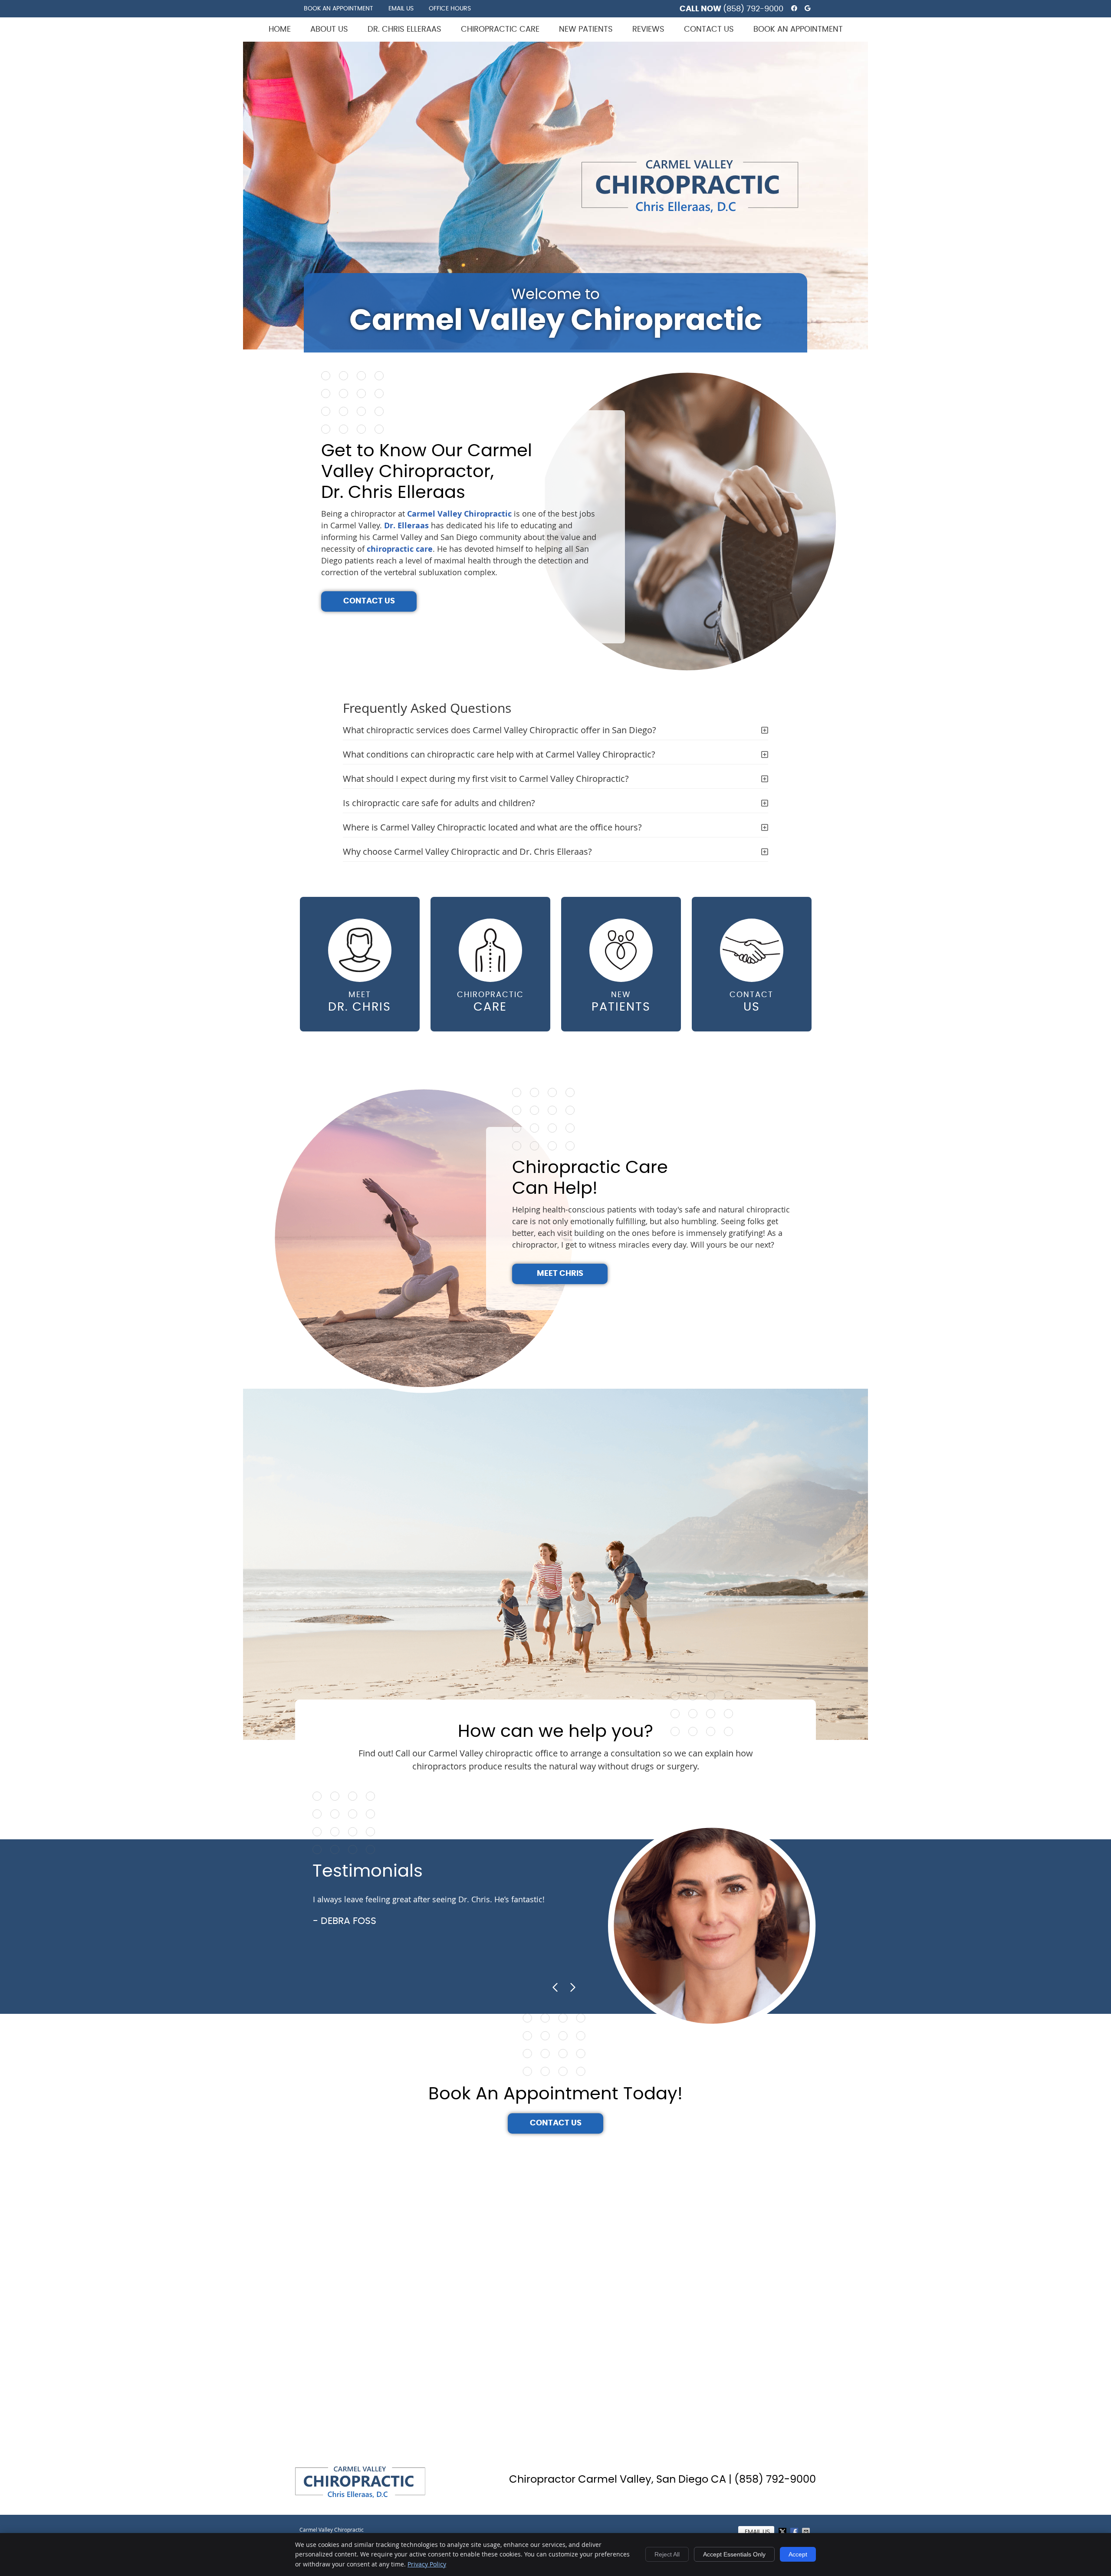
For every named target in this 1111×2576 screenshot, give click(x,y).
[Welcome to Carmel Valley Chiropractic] (690, 211)
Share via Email (807, 2532)
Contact (751, 1002)
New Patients (586, 30)
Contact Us (709, 30)
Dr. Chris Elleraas (404, 30)
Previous (555, 1987)
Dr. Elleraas (406, 525)
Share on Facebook (795, 2532)
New (621, 1002)
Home (280, 30)
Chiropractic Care (500, 30)
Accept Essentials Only (734, 2554)
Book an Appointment (339, 9)
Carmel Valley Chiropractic (459, 514)
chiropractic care (400, 549)
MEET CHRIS (560, 1274)
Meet (360, 1002)
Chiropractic (490, 1002)
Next (572, 1987)
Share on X (783, 2532)
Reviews (648, 30)
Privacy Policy (427, 2564)
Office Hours (450, 9)
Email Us (401, 9)
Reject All (667, 2554)
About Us (329, 30)
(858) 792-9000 (753, 9)
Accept (798, 2554)
